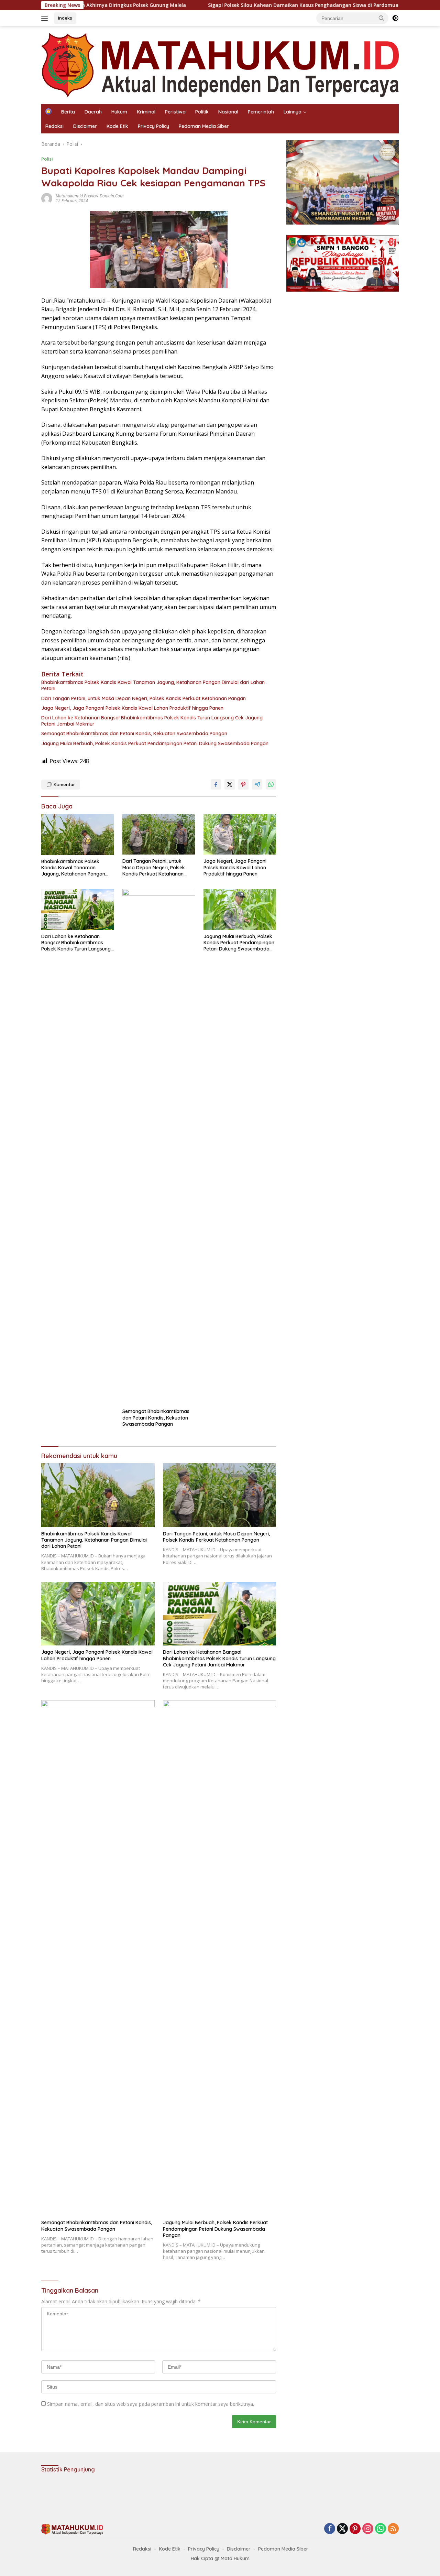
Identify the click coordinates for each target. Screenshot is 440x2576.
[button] (382, 18)
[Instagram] (368, 2529)
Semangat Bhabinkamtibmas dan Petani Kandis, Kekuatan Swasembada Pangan (134, 733)
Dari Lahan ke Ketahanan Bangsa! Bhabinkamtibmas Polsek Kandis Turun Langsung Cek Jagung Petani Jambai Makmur (152, 721)
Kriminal (146, 112)
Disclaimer (85, 126)
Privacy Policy (153, 126)
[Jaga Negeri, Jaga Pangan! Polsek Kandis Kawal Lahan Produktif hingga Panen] (240, 834)
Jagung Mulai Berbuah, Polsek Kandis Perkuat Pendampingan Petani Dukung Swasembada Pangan (155, 743)
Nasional (228, 112)
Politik (202, 112)
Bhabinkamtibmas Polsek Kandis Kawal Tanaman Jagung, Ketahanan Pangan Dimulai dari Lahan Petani (153, 685)
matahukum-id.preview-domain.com (90, 196)
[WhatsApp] (381, 2529)
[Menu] (46, 18)
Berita (68, 112)
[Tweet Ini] (230, 784)
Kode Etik (117, 126)
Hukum (119, 112)
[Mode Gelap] (395, 18)
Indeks (65, 18)
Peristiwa (175, 112)
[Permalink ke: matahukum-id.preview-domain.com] (47, 198)
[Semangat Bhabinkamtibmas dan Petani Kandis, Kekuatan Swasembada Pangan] (159, 1147)
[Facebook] (330, 2529)
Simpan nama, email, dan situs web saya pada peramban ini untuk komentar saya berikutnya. (151, 2404)
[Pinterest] (355, 2529)
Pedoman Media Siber (204, 126)
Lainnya (293, 112)
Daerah (93, 112)
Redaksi (54, 126)
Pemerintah (261, 112)
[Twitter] (342, 2529)
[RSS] (393, 2529)
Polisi (47, 159)
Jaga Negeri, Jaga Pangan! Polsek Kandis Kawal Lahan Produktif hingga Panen (132, 708)
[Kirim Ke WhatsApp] (271, 784)
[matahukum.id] (220, 64)
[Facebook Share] (216, 784)
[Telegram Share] (257, 784)
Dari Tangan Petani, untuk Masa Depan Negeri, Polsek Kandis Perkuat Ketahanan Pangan (144, 698)
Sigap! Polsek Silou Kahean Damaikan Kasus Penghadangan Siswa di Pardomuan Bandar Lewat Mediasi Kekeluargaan (278, 5)
